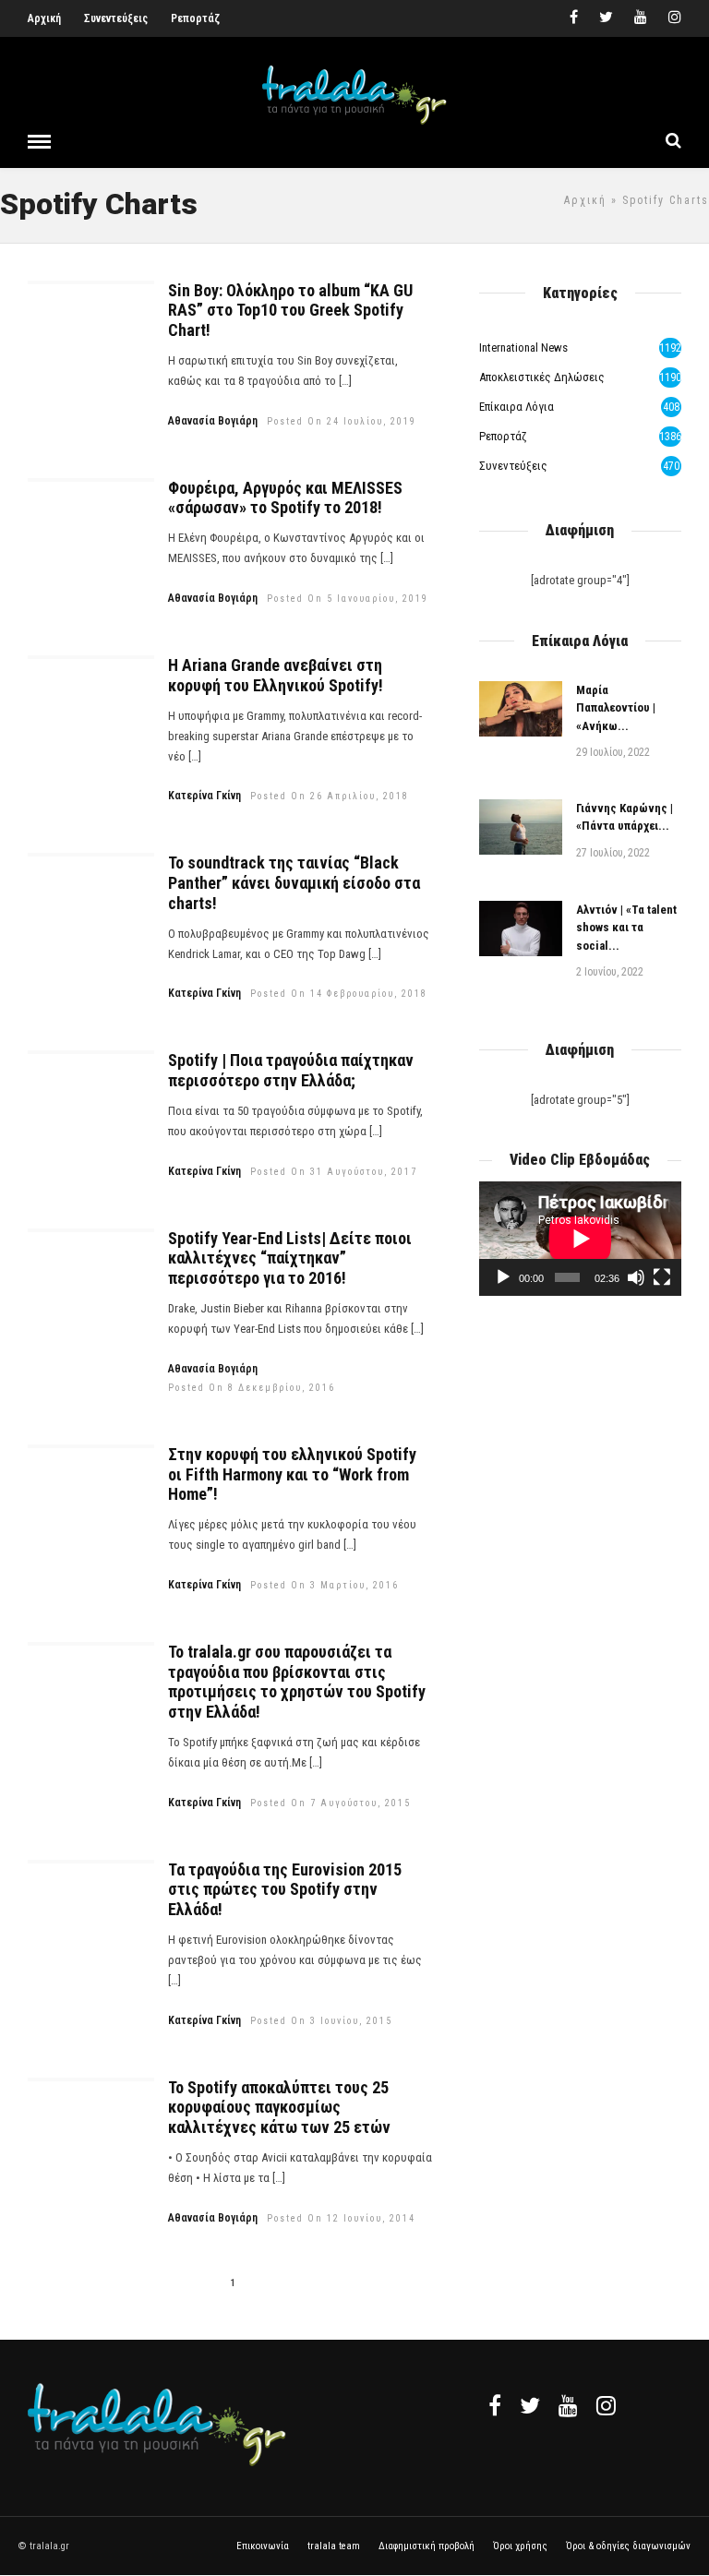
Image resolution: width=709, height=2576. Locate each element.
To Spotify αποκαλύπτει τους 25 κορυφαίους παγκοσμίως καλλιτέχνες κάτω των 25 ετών (279, 2107)
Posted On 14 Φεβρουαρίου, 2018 (339, 994)
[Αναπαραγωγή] (503, 1277)
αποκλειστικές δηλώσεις (542, 377)
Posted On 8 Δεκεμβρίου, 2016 (252, 1388)
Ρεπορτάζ (195, 18)
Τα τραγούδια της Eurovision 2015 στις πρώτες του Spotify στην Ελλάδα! (285, 1889)
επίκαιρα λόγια (517, 407)
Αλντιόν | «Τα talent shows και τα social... (626, 928)
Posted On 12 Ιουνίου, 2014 (341, 2218)
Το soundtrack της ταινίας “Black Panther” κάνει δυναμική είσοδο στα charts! (294, 882)
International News (523, 347)
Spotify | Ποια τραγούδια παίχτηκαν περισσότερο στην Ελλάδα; (291, 1070)
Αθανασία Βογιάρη (213, 421)
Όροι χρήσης (520, 2546)
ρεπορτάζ (503, 436)
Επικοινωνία (263, 2546)
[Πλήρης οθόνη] (662, 1277)
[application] (580, 1238)
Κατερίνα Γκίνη (204, 796)
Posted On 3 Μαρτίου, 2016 (324, 1585)
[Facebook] (495, 2405)
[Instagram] (675, 18)
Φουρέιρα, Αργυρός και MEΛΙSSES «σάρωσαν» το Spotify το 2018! (285, 498)
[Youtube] (641, 18)
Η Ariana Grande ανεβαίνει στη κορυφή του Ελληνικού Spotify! (276, 675)
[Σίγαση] (636, 1277)
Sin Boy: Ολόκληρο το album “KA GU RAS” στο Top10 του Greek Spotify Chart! (290, 310)
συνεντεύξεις (513, 466)
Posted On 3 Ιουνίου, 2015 (321, 2021)
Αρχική (44, 18)
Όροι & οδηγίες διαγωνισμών (628, 2546)
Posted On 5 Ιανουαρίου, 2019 (348, 599)
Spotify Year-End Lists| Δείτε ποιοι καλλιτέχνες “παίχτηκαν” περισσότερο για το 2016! (290, 1258)
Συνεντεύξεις (116, 18)
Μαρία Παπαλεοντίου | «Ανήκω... (616, 708)
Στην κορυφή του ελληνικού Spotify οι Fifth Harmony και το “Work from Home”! (292, 1474)
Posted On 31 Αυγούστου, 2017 (334, 1172)
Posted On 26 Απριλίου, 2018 (330, 796)
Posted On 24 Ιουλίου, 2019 (342, 421)
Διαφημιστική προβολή (427, 2546)
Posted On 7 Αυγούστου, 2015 (330, 1803)
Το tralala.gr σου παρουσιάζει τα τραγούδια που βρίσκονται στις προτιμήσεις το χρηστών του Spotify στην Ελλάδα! (297, 1682)
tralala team (334, 2546)
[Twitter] (530, 2405)
